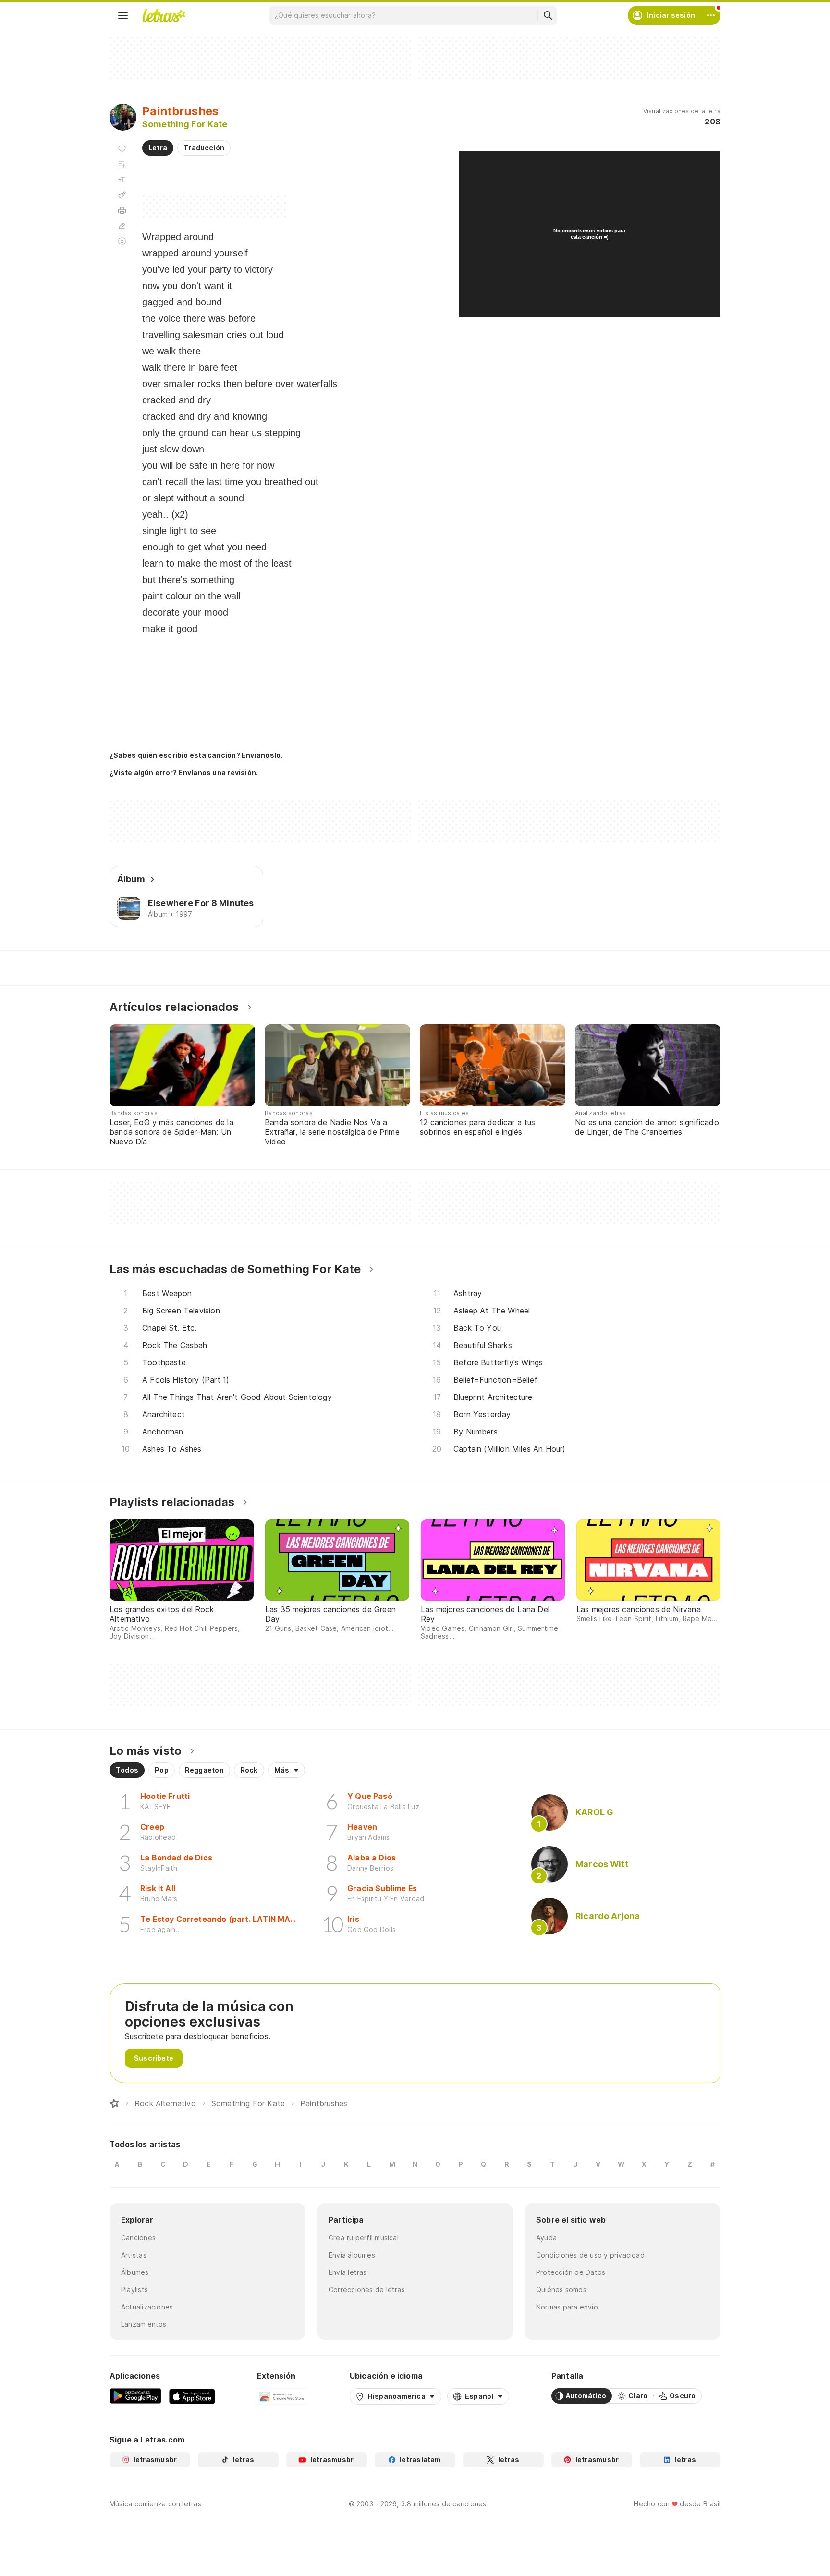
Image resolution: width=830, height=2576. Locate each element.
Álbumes (135, 2272)
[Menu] (123, 15)
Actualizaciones (147, 2307)
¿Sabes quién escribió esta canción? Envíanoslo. (196, 755)
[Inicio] (114, 2103)
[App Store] (192, 2396)
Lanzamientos (144, 2324)
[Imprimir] (122, 210)
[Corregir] (122, 226)
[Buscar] (548, 15)
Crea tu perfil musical (364, 2238)
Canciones (138, 2238)
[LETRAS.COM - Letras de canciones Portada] (164, 15)
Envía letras (348, 2272)
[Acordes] (122, 195)
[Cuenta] (711, 15)
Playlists (134, 2290)
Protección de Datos (571, 2272)
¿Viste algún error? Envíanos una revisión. (184, 773)
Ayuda (546, 2238)
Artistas (134, 2255)
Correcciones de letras (367, 2290)
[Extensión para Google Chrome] (282, 2396)
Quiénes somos (561, 2290)
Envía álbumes (352, 2255)
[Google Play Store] (135, 2396)
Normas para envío (567, 2307)
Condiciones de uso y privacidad (590, 2255)
